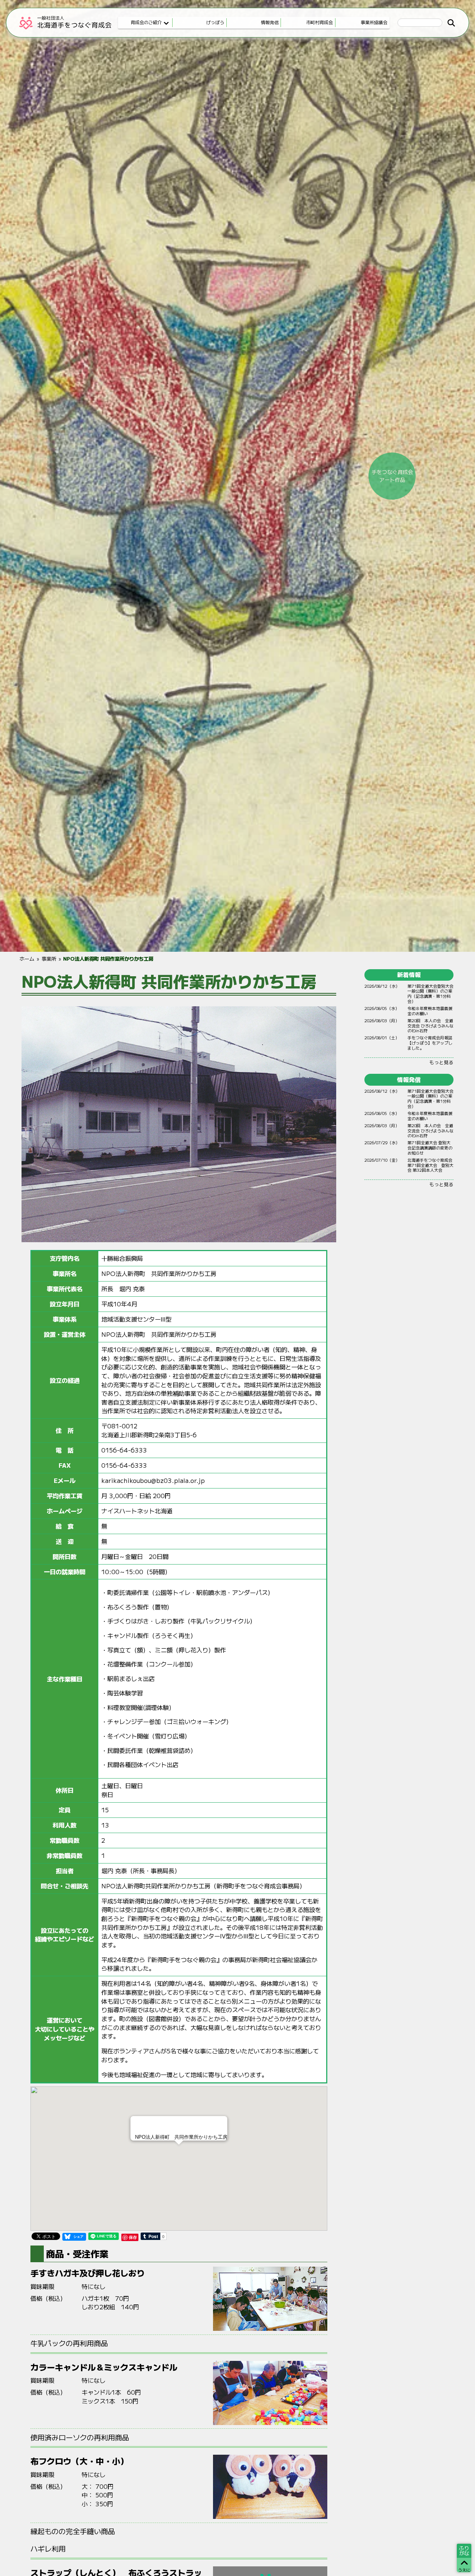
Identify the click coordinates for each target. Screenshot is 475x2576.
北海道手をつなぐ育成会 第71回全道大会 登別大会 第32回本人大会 (430, 1165)
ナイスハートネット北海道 (137, 1511)
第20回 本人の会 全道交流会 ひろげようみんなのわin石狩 (430, 1025)
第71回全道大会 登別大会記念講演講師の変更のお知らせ (430, 1147)
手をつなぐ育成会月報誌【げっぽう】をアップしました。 (430, 1042)
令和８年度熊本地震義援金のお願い (430, 1011)
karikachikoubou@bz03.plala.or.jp (153, 1480)
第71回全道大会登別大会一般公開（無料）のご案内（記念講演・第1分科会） (430, 993)
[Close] (218, 2125)
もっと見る (441, 1062)
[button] (179, 2151)
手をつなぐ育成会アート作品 (392, 476)
